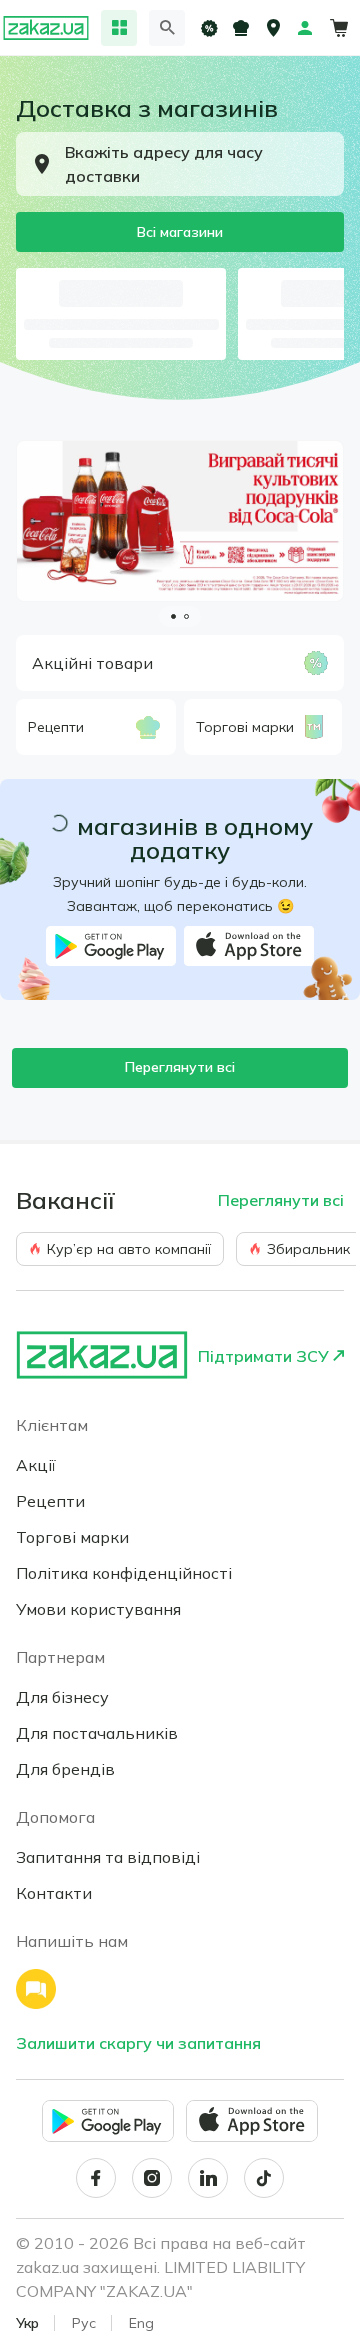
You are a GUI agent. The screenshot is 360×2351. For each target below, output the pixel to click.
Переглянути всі (180, 1067)
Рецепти (50, 1501)
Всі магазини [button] (180, 232)
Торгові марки (72, 1537)
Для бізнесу (62, 1697)
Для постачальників (97, 1733)
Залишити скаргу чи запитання (138, 2043)
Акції (36, 1465)
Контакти (54, 1893)
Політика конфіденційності (124, 1573)
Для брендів (65, 1769)
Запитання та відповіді (108, 1857)
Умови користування (98, 1609)
